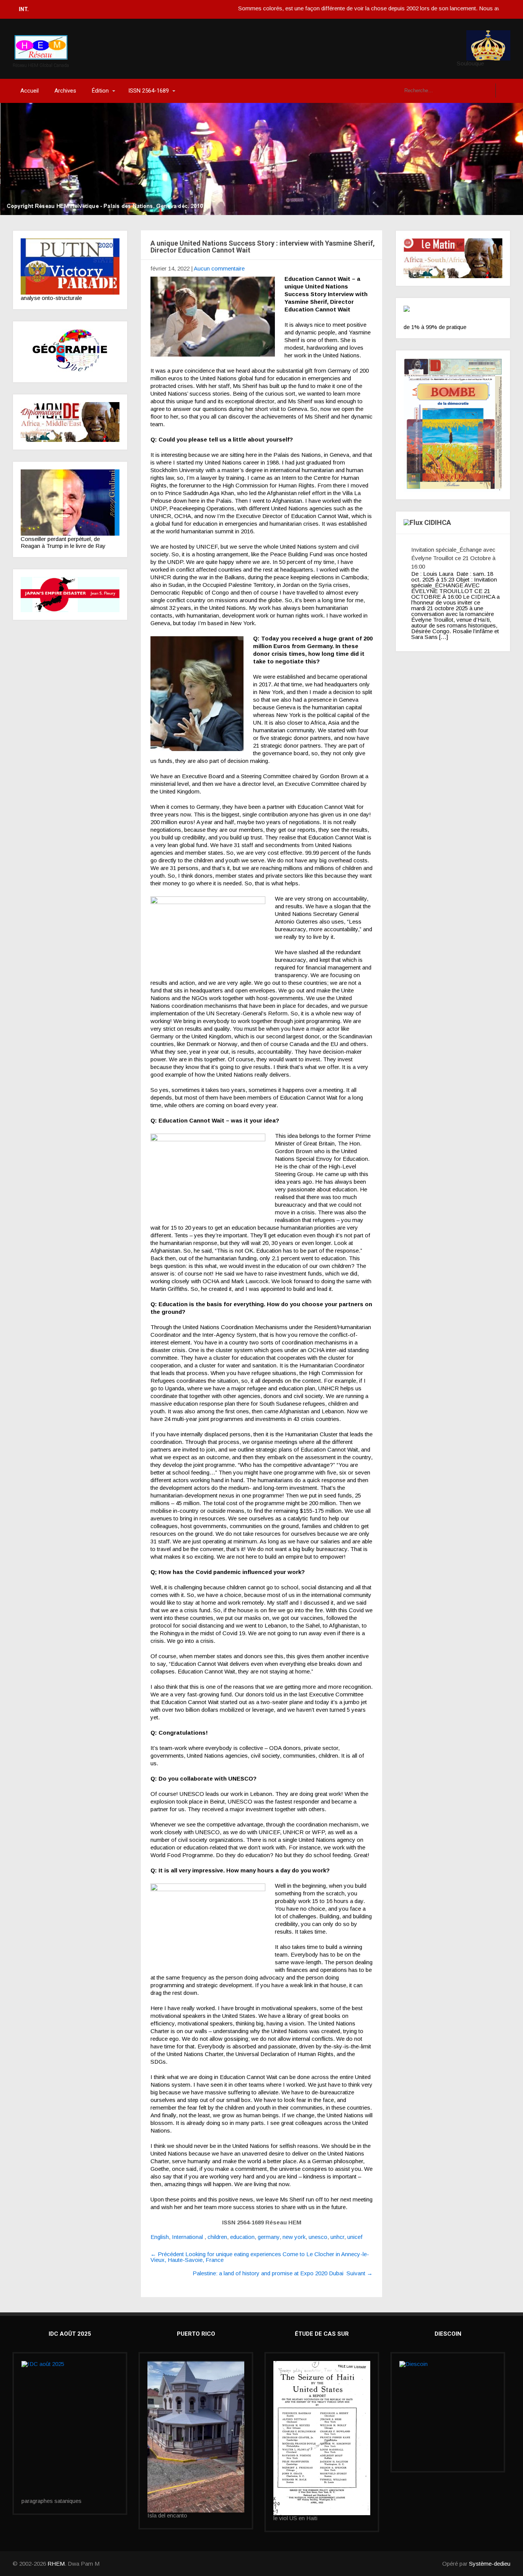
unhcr (337, 2237)
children (217, 2237)
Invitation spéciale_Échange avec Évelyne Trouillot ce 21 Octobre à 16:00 (453, 558)
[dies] (70, 594)
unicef (355, 2237)
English (160, 2237)
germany (269, 2237)
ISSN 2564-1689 (149, 91)
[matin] (453, 258)
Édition (100, 91)
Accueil (29, 91)
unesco (318, 2237)
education (242, 2237)
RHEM (56, 2564)
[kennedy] (70, 266)
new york (294, 2237)
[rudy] (70, 503)
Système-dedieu (490, 2564)
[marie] (322, 2438)
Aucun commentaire (219, 268)
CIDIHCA (438, 522)
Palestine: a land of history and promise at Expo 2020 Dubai (283, 2273)
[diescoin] (448, 2394)
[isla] (196, 2437)
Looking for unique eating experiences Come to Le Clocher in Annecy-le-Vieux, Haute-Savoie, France (260, 2257)
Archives (65, 91)
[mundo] (70, 422)
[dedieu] (453, 315)
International (187, 2237)
